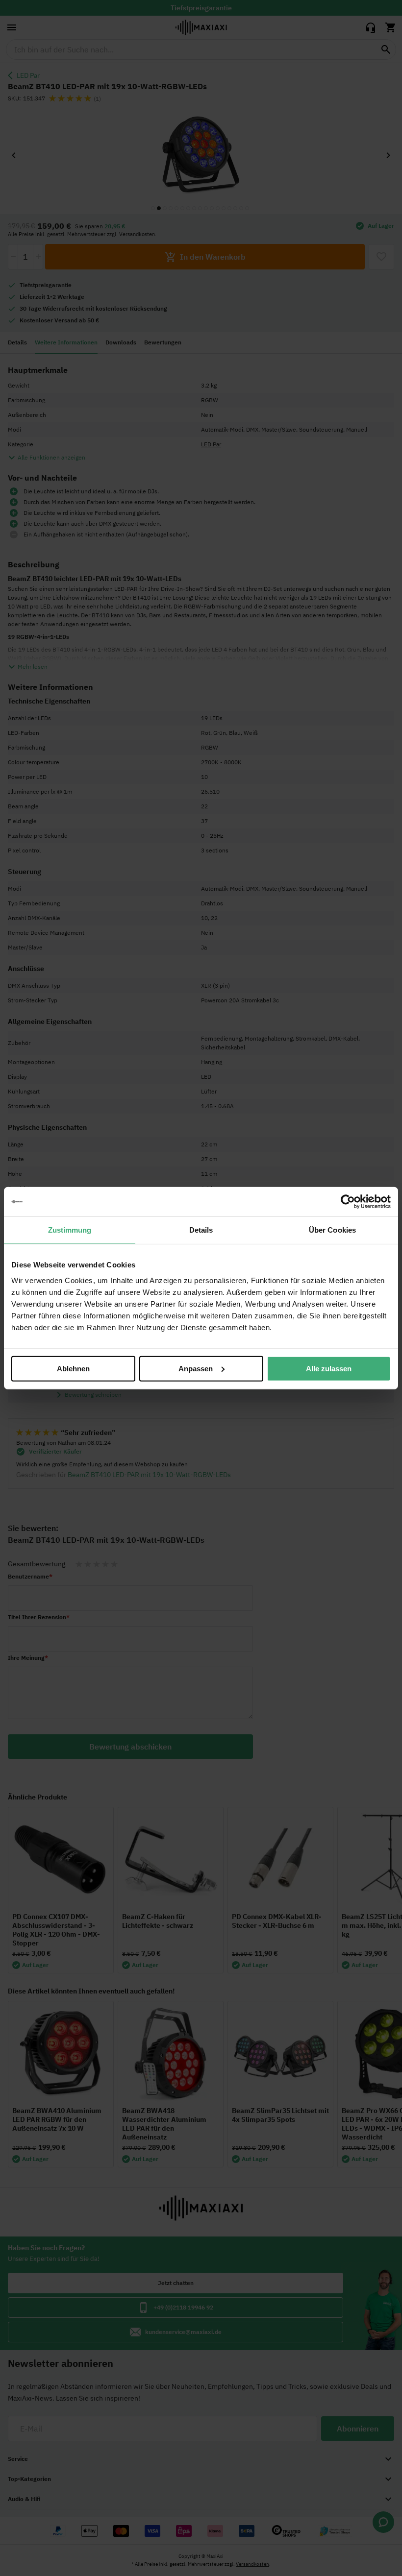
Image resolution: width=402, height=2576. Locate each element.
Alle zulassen (329, 1368)
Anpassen (196, 1368)
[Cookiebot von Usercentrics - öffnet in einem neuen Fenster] (348, 1202)
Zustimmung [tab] (70, 1230)
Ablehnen (73, 1368)
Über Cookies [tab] (332, 1230)
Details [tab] (201, 1230)
